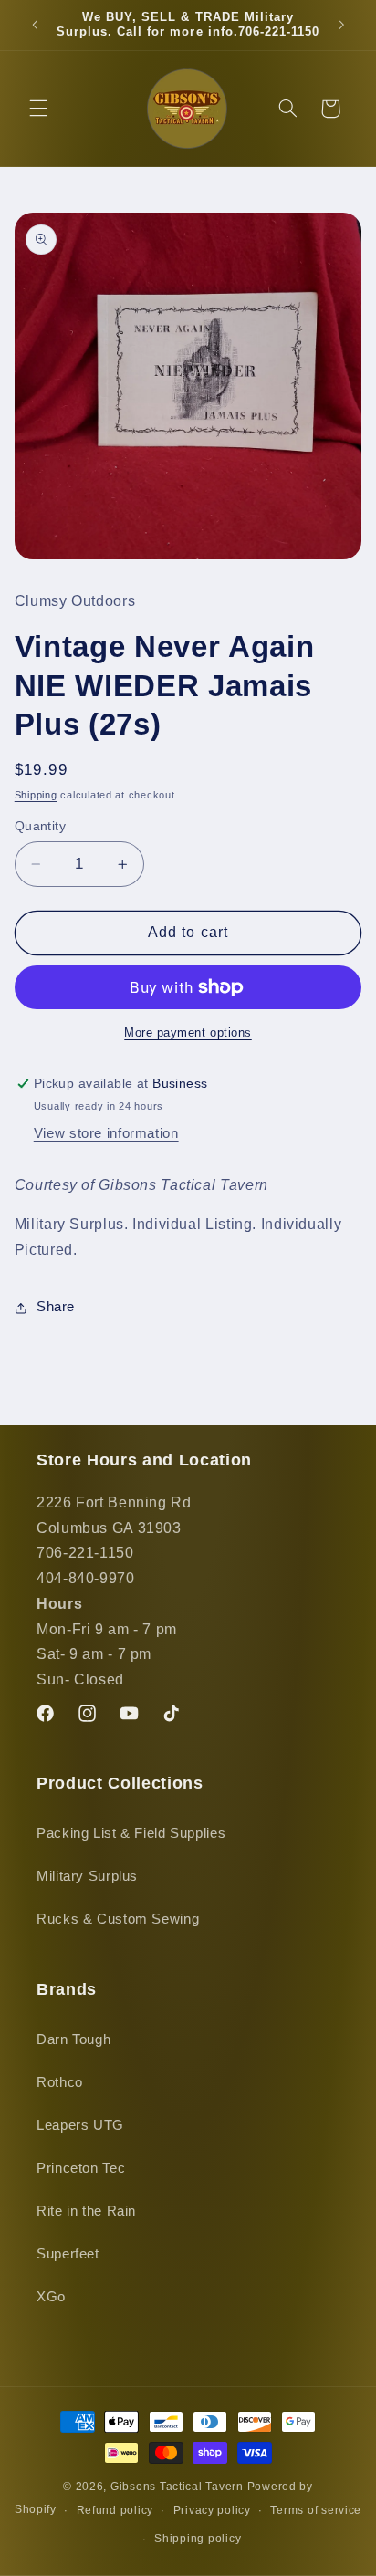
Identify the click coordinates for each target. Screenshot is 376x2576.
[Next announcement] (341, 25)
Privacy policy (212, 2510)
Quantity (40, 826)
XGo (51, 2297)
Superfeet (68, 2254)
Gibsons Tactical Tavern (177, 2487)
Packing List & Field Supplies (131, 1833)
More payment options (188, 1033)
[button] (38, 109)
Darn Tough (73, 2039)
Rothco (60, 2082)
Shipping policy (198, 2539)
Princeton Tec (81, 2168)
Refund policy (115, 2510)
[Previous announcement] (35, 25)
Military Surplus (87, 1876)
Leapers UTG (80, 2125)
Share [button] (56, 1307)
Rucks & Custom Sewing (118, 1919)
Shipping (36, 795)
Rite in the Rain (86, 2211)
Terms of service (316, 2510)
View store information (106, 1133)
